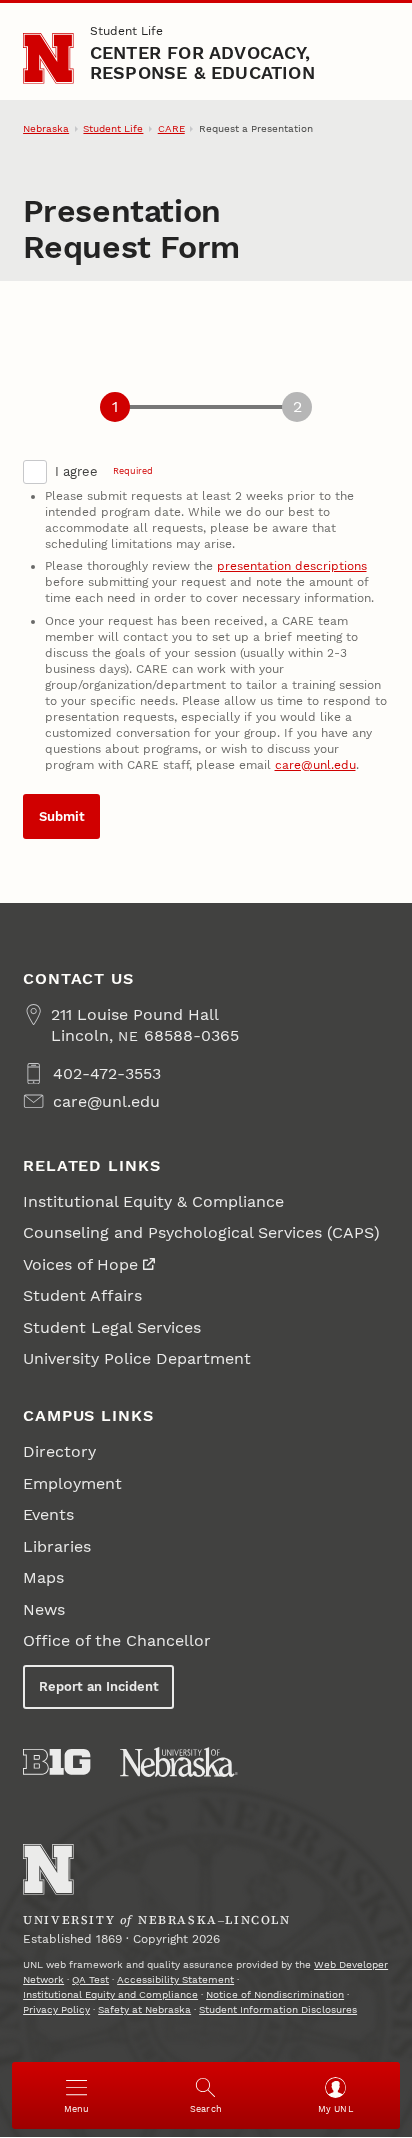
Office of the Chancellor (117, 1640)
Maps (43, 1577)
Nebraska (46, 128)
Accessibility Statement (175, 1979)
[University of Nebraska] (179, 1762)
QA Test (90, 1979)
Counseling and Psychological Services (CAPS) (201, 1232)
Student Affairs (82, 1295)
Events (48, 1514)
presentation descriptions (292, 566)
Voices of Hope (80, 1264)
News (44, 1609)
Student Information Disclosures (278, 2009)
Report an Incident (99, 1686)
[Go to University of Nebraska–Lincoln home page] (48, 58)
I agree (104, 471)
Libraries (57, 1546)
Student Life (126, 31)
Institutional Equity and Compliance (110, 1994)
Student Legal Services (112, 1327)
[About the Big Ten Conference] (56, 1762)
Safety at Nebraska (144, 2009)
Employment (72, 1483)
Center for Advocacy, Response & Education (202, 62)
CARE (171, 128)
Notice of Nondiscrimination (275, 1994)
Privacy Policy (56, 2009)
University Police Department (137, 1358)
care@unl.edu (315, 765)
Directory (59, 1451)
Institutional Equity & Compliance (153, 1201)
